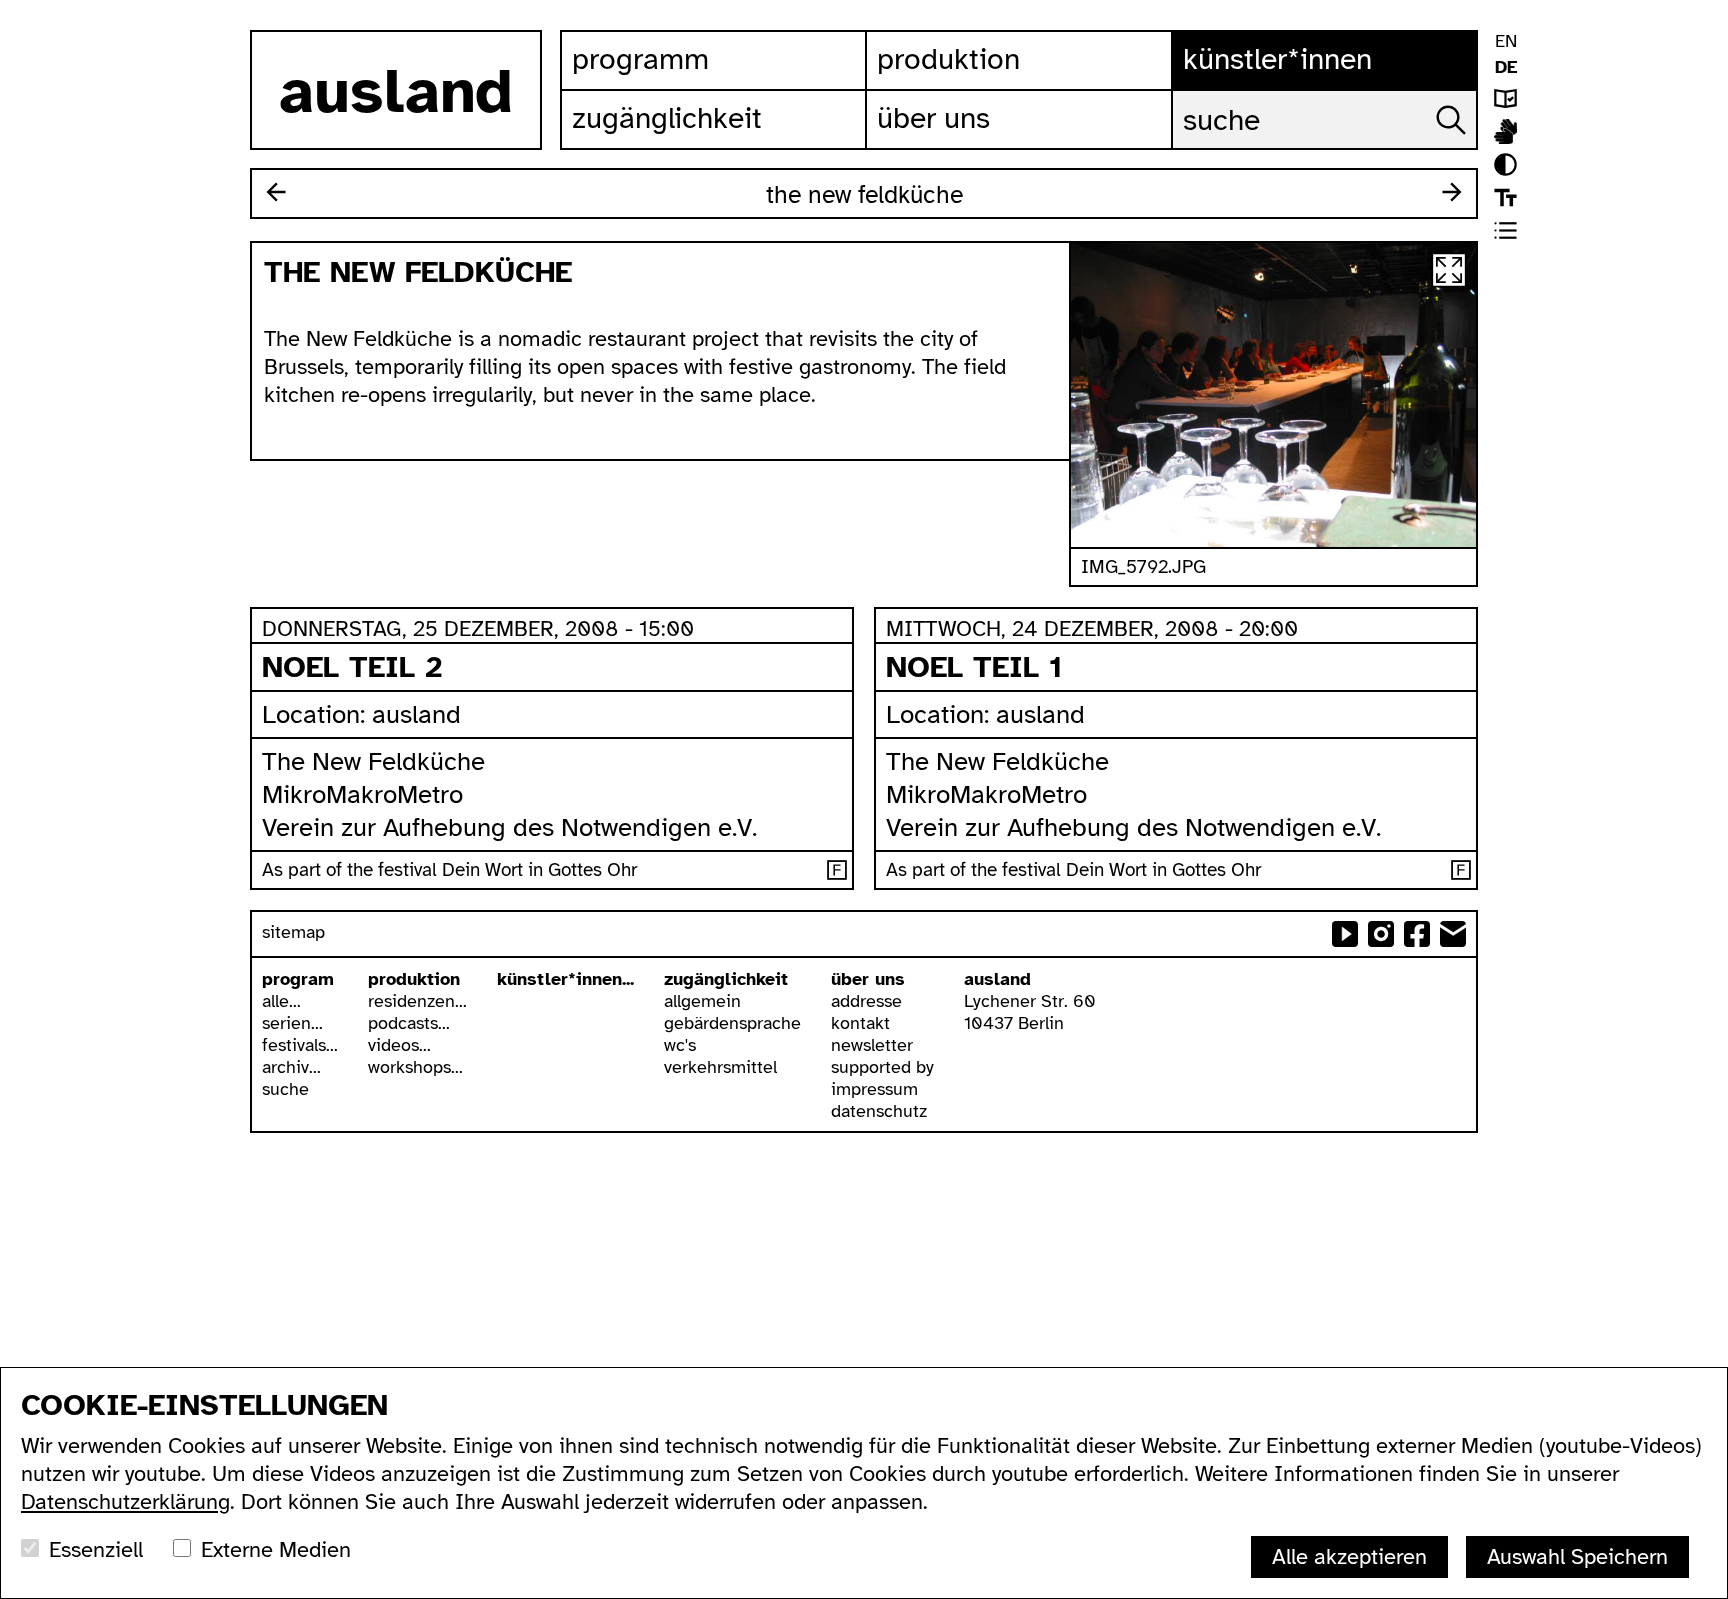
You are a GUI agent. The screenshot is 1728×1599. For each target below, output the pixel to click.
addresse (866, 1001)
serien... (292, 1023)
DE (1506, 67)
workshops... (415, 1067)
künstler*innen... (565, 979)
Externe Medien (276, 1549)
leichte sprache (1505, 98)
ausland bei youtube (1345, 934)
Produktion (948, 59)
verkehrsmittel (720, 1067)
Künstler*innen (1277, 59)
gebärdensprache (732, 1023)
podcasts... (409, 1023)
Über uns (933, 118)
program (298, 979)
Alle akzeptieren (1349, 1556)
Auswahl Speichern (1577, 1556)
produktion (414, 979)
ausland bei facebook (1417, 934)
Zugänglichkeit (667, 118)
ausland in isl (1505, 131)
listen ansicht (1505, 230)
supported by (882, 1067)
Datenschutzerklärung (125, 1501)
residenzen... (417, 1001)
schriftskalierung (1505, 197)
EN (1506, 41)
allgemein (702, 1001)
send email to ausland (1453, 934)
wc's (680, 1045)
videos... (399, 1045)
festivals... (300, 1045)
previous (276, 192)
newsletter (872, 1045)
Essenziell (96, 1549)
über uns (868, 979)
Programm (640, 59)
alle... (281, 1001)
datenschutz (879, 1111)
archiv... (291, 1067)
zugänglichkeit (726, 979)
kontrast (1505, 164)
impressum (874, 1089)
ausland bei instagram (1381, 934)
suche (285, 1089)
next (1452, 192)
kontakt (860, 1023)
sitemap (293, 932)
